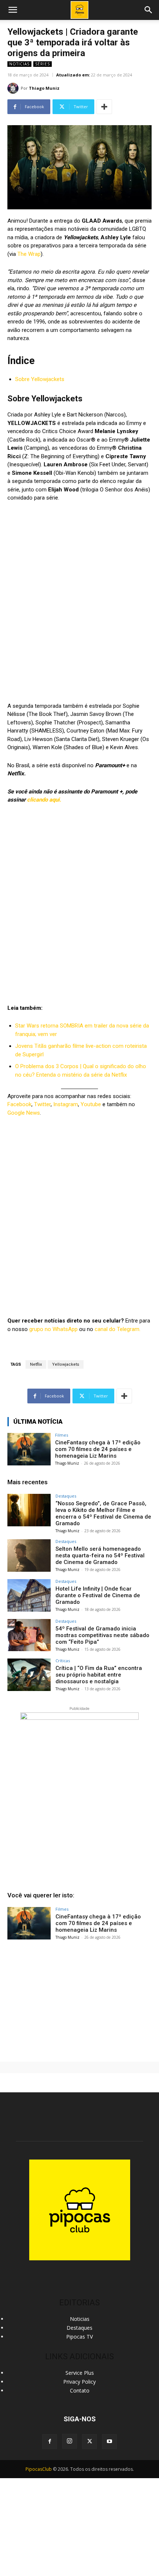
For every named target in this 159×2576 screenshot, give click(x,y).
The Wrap (29, 254)
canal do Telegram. (118, 1329)
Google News (24, 1113)
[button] (149, 10)
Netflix (36, 1364)
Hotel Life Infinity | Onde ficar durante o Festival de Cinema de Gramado (98, 1595)
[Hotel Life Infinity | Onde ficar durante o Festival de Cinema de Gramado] (29, 1595)
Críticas (63, 1661)
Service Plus (80, 2373)
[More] (104, 107)
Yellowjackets (66, 1364)
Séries (43, 64)
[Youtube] (109, 2442)
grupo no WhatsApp (53, 1329)
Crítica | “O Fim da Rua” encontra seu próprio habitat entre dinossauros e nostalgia (99, 1675)
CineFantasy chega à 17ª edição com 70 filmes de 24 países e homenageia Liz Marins (98, 1449)
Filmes (62, 1435)
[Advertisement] (79, 1999)
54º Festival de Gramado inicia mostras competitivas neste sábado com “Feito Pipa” (102, 1635)
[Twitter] (89, 2442)
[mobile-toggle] (13, 10)
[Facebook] (50, 2442)
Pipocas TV (79, 2337)
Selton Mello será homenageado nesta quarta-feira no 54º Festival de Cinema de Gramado (100, 1555)
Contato (80, 2390)
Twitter (42, 1104)
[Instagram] (70, 2441)
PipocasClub (39, 2469)
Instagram (66, 1104)
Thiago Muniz (44, 88)
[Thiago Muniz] (14, 88)
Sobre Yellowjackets (40, 379)
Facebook (19, 1104)
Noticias (19, 64)
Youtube (91, 1104)
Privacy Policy (79, 2382)
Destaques (66, 1496)
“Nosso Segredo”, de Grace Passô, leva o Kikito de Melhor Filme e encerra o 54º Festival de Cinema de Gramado (103, 1513)
